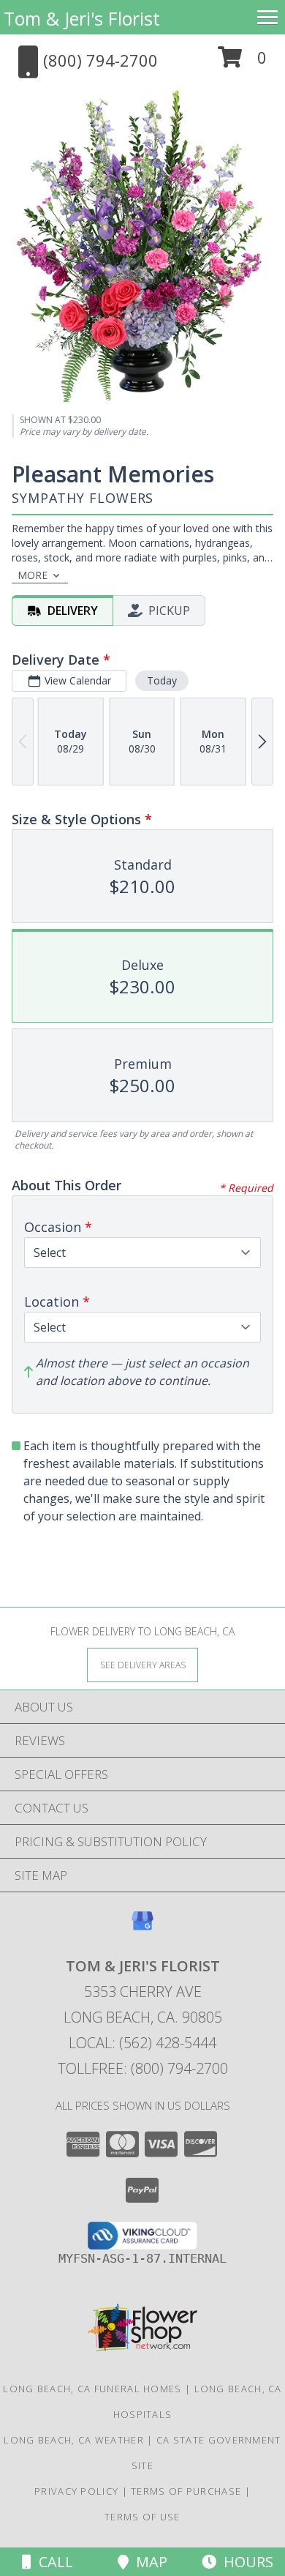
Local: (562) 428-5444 (142, 2043)
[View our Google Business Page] (142, 1928)
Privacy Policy (76, 2491)
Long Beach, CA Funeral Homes (92, 2389)
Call (52, 2562)
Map (148, 2562)
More (33, 575)
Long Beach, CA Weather (74, 2440)
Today (162, 680)
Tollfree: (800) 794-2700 (143, 2068)
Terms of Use (142, 2517)
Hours (245, 2562)
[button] (242, 63)
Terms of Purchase (186, 2491)
